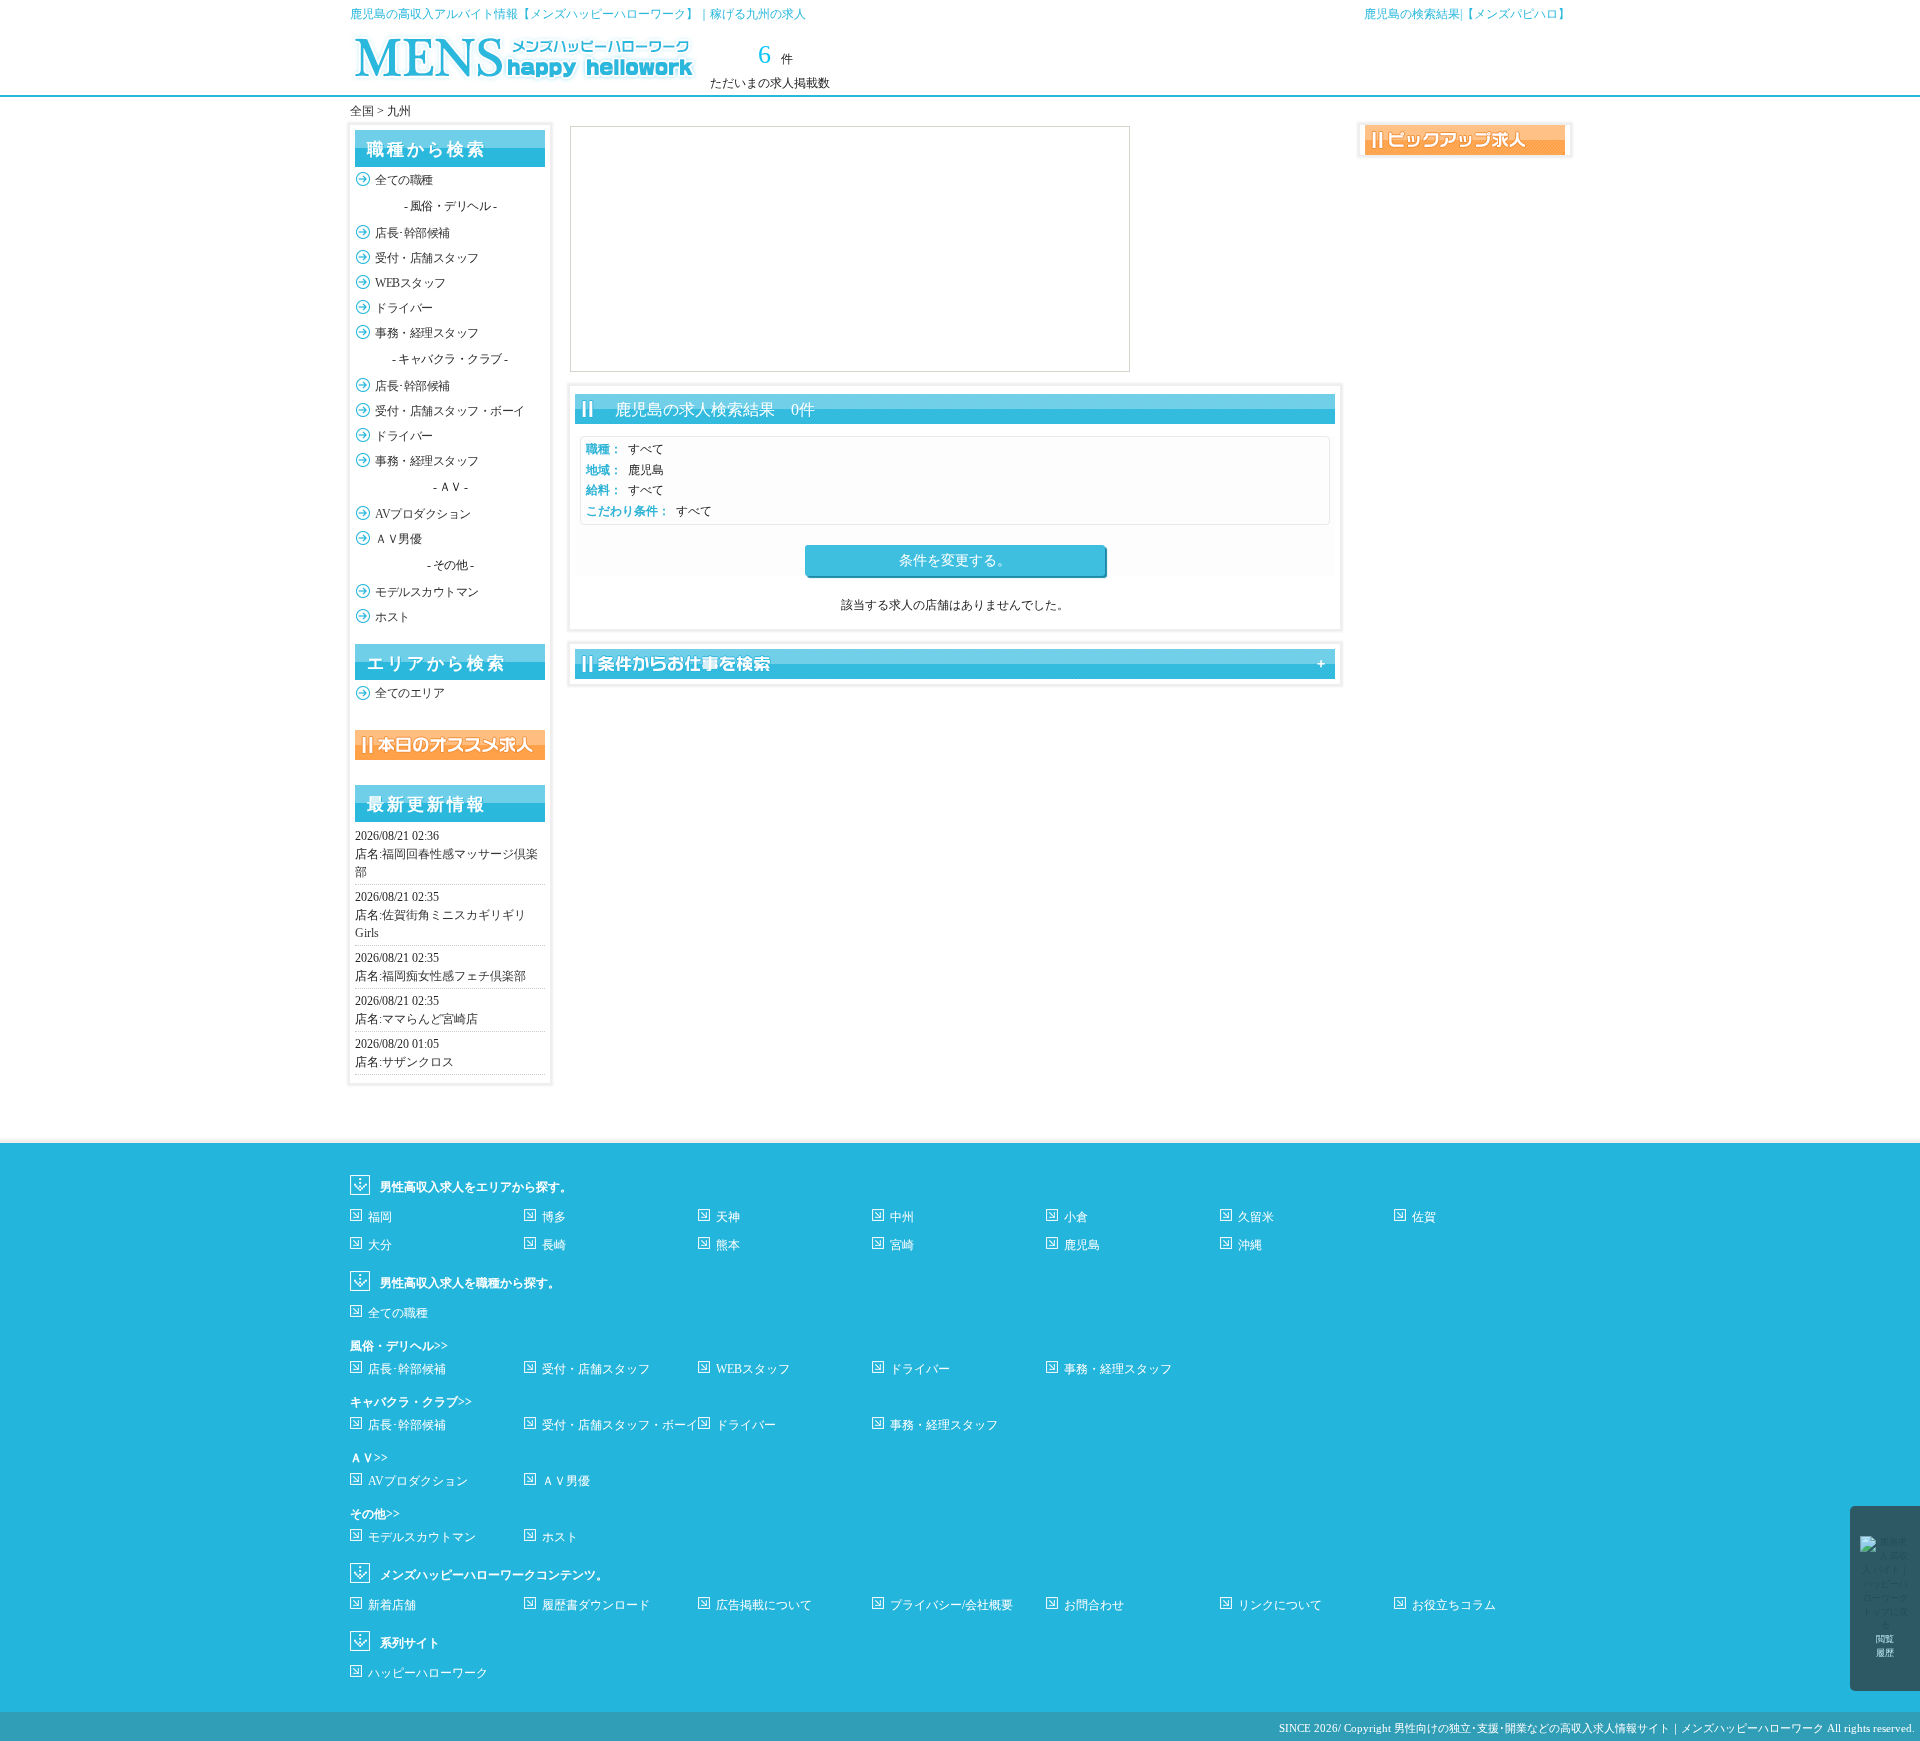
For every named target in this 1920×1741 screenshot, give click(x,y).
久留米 (1256, 1217)
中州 (902, 1217)
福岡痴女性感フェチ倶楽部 (454, 976)
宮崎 (902, 1245)
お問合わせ (1094, 1605)
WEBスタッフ (410, 283)
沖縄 (1250, 1245)
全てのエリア (409, 693)
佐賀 (1424, 1217)
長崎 (554, 1245)
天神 (728, 1217)
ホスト (392, 617)
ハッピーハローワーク (428, 1673)
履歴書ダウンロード (596, 1605)
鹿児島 (1082, 1245)
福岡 (380, 1217)
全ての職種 (404, 180)
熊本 (728, 1245)
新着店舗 (392, 1605)
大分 (380, 1245)
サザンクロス (418, 1062)
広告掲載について (764, 1605)
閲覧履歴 (1885, 1646)
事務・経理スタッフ (427, 333)
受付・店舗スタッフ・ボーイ (450, 411)
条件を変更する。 (955, 560)
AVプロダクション (423, 514)
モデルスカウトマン (427, 592)
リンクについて (1280, 1605)
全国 (362, 111)
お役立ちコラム (1454, 1605)
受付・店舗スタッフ (427, 258)
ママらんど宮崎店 (430, 1019)
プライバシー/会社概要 (951, 1605)
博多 (554, 1217)
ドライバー (404, 308)
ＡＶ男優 (398, 539)
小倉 (1076, 1217)
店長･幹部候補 (412, 233)
